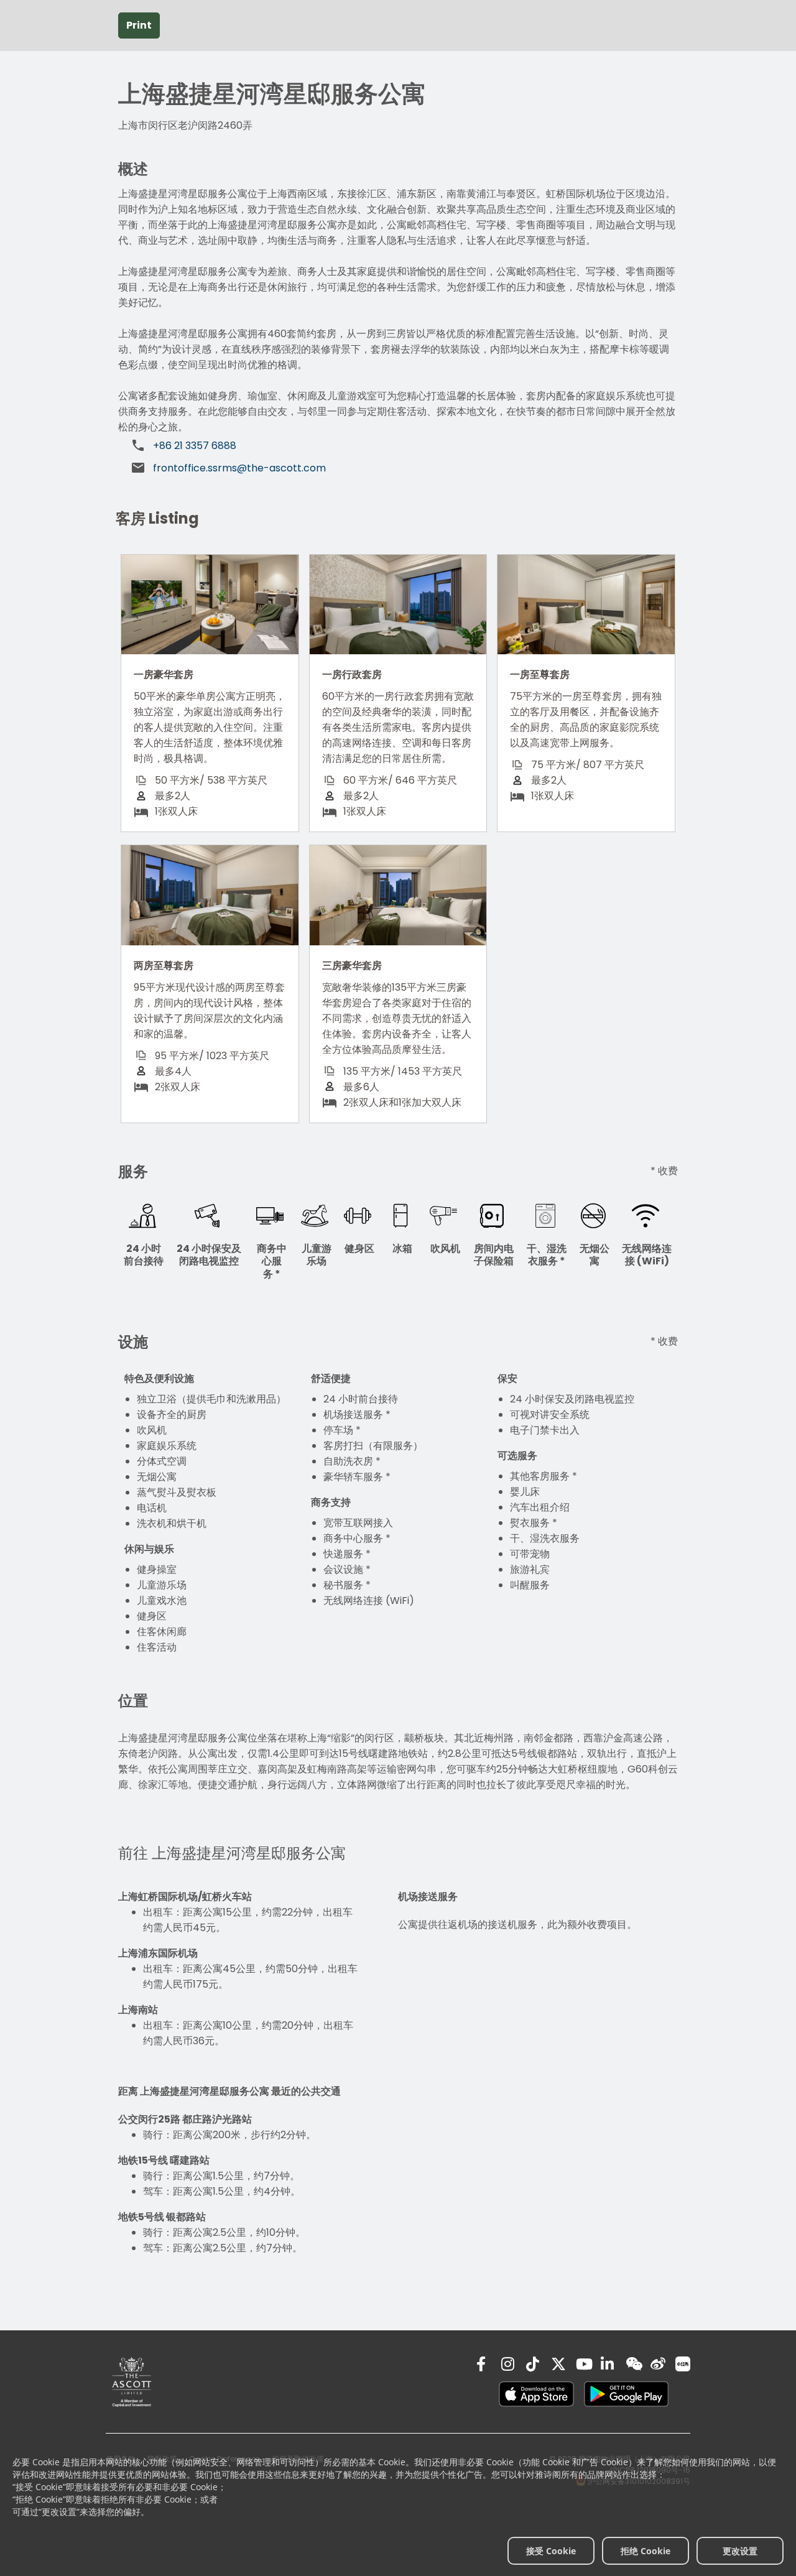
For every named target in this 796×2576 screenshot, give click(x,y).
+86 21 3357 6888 (195, 446)
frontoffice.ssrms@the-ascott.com (239, 468)
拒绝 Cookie (646, 2551)
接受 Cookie (551, 2551)
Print (139, 25)
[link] (132, 2382)
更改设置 (740, 2551)
